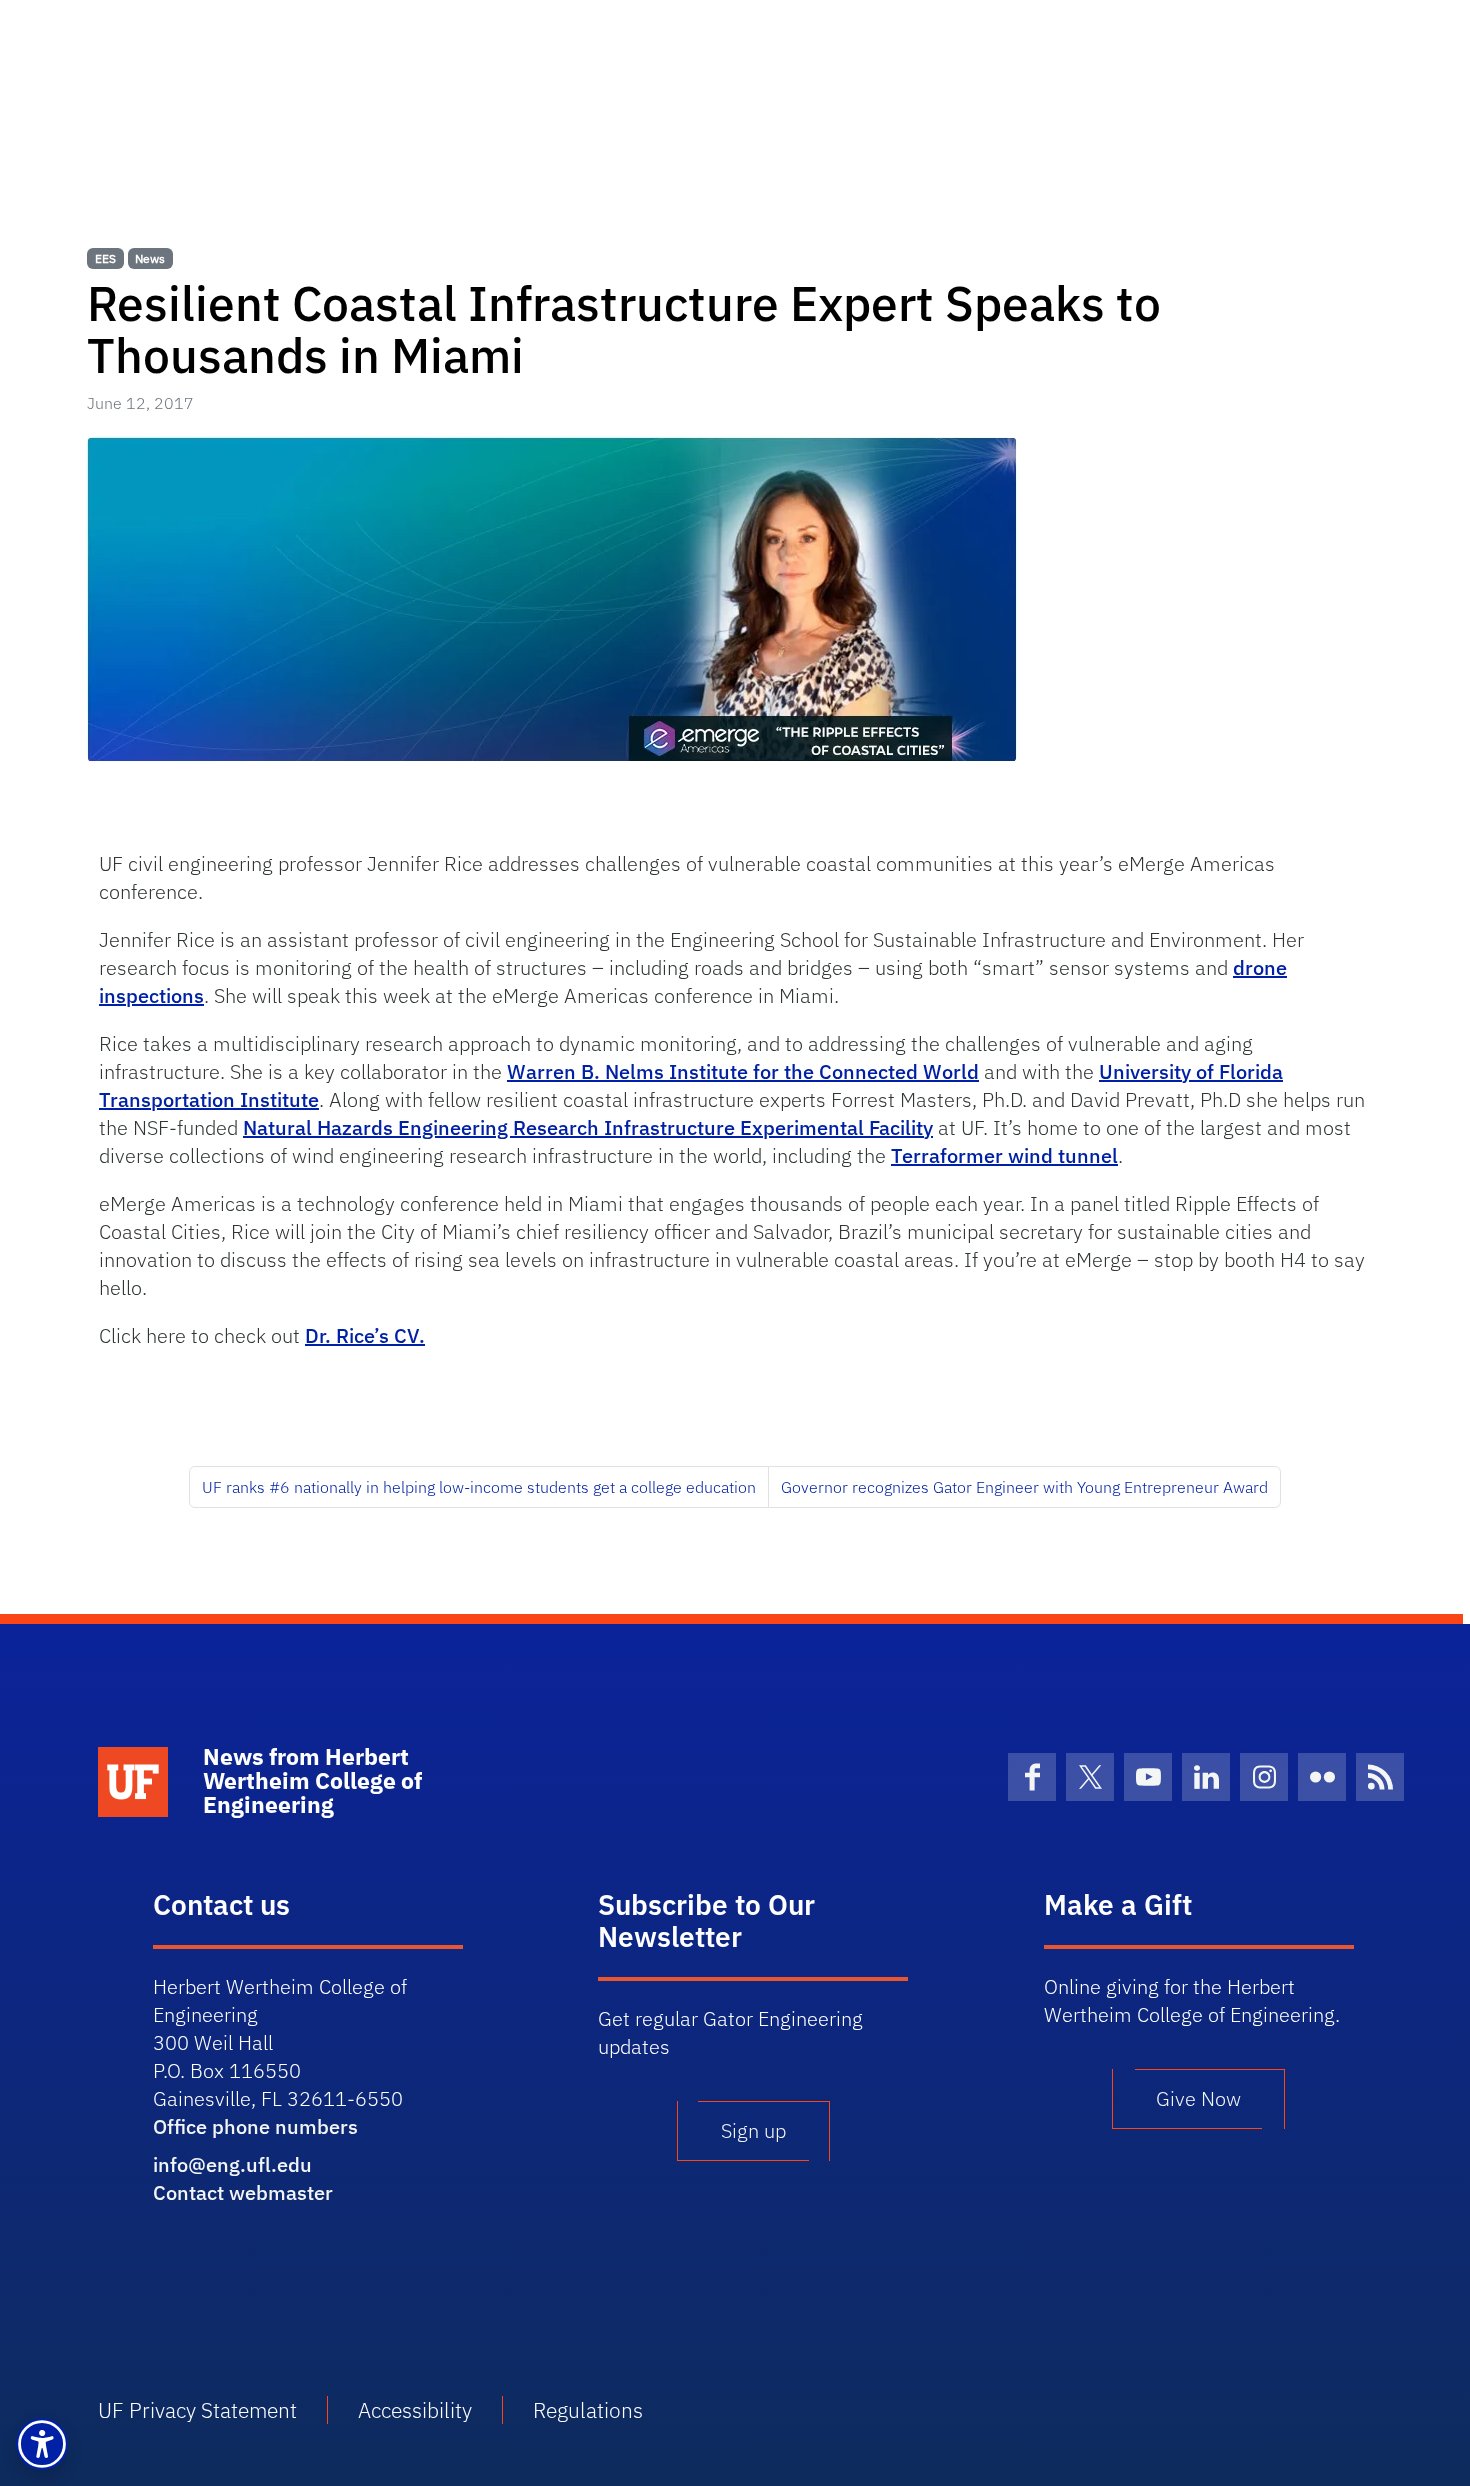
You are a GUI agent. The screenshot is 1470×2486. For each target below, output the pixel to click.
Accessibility (415, 2410)
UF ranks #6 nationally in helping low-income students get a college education (479, 1487)
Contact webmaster (243, 2192)
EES (105, 258)
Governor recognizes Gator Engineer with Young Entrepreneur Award (1024, 1487)
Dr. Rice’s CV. (365, 1335)
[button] (42, 2444)
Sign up (753, 2130)
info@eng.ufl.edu (232, 2164)
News (150, 258)
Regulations (588, 2410)
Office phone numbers (255, 2126)
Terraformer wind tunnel (1004, 1155)
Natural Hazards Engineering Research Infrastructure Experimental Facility (588, 1127)
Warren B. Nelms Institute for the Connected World (743, 1071)
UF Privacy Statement (197, 2410)
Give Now (1198, 2098)
